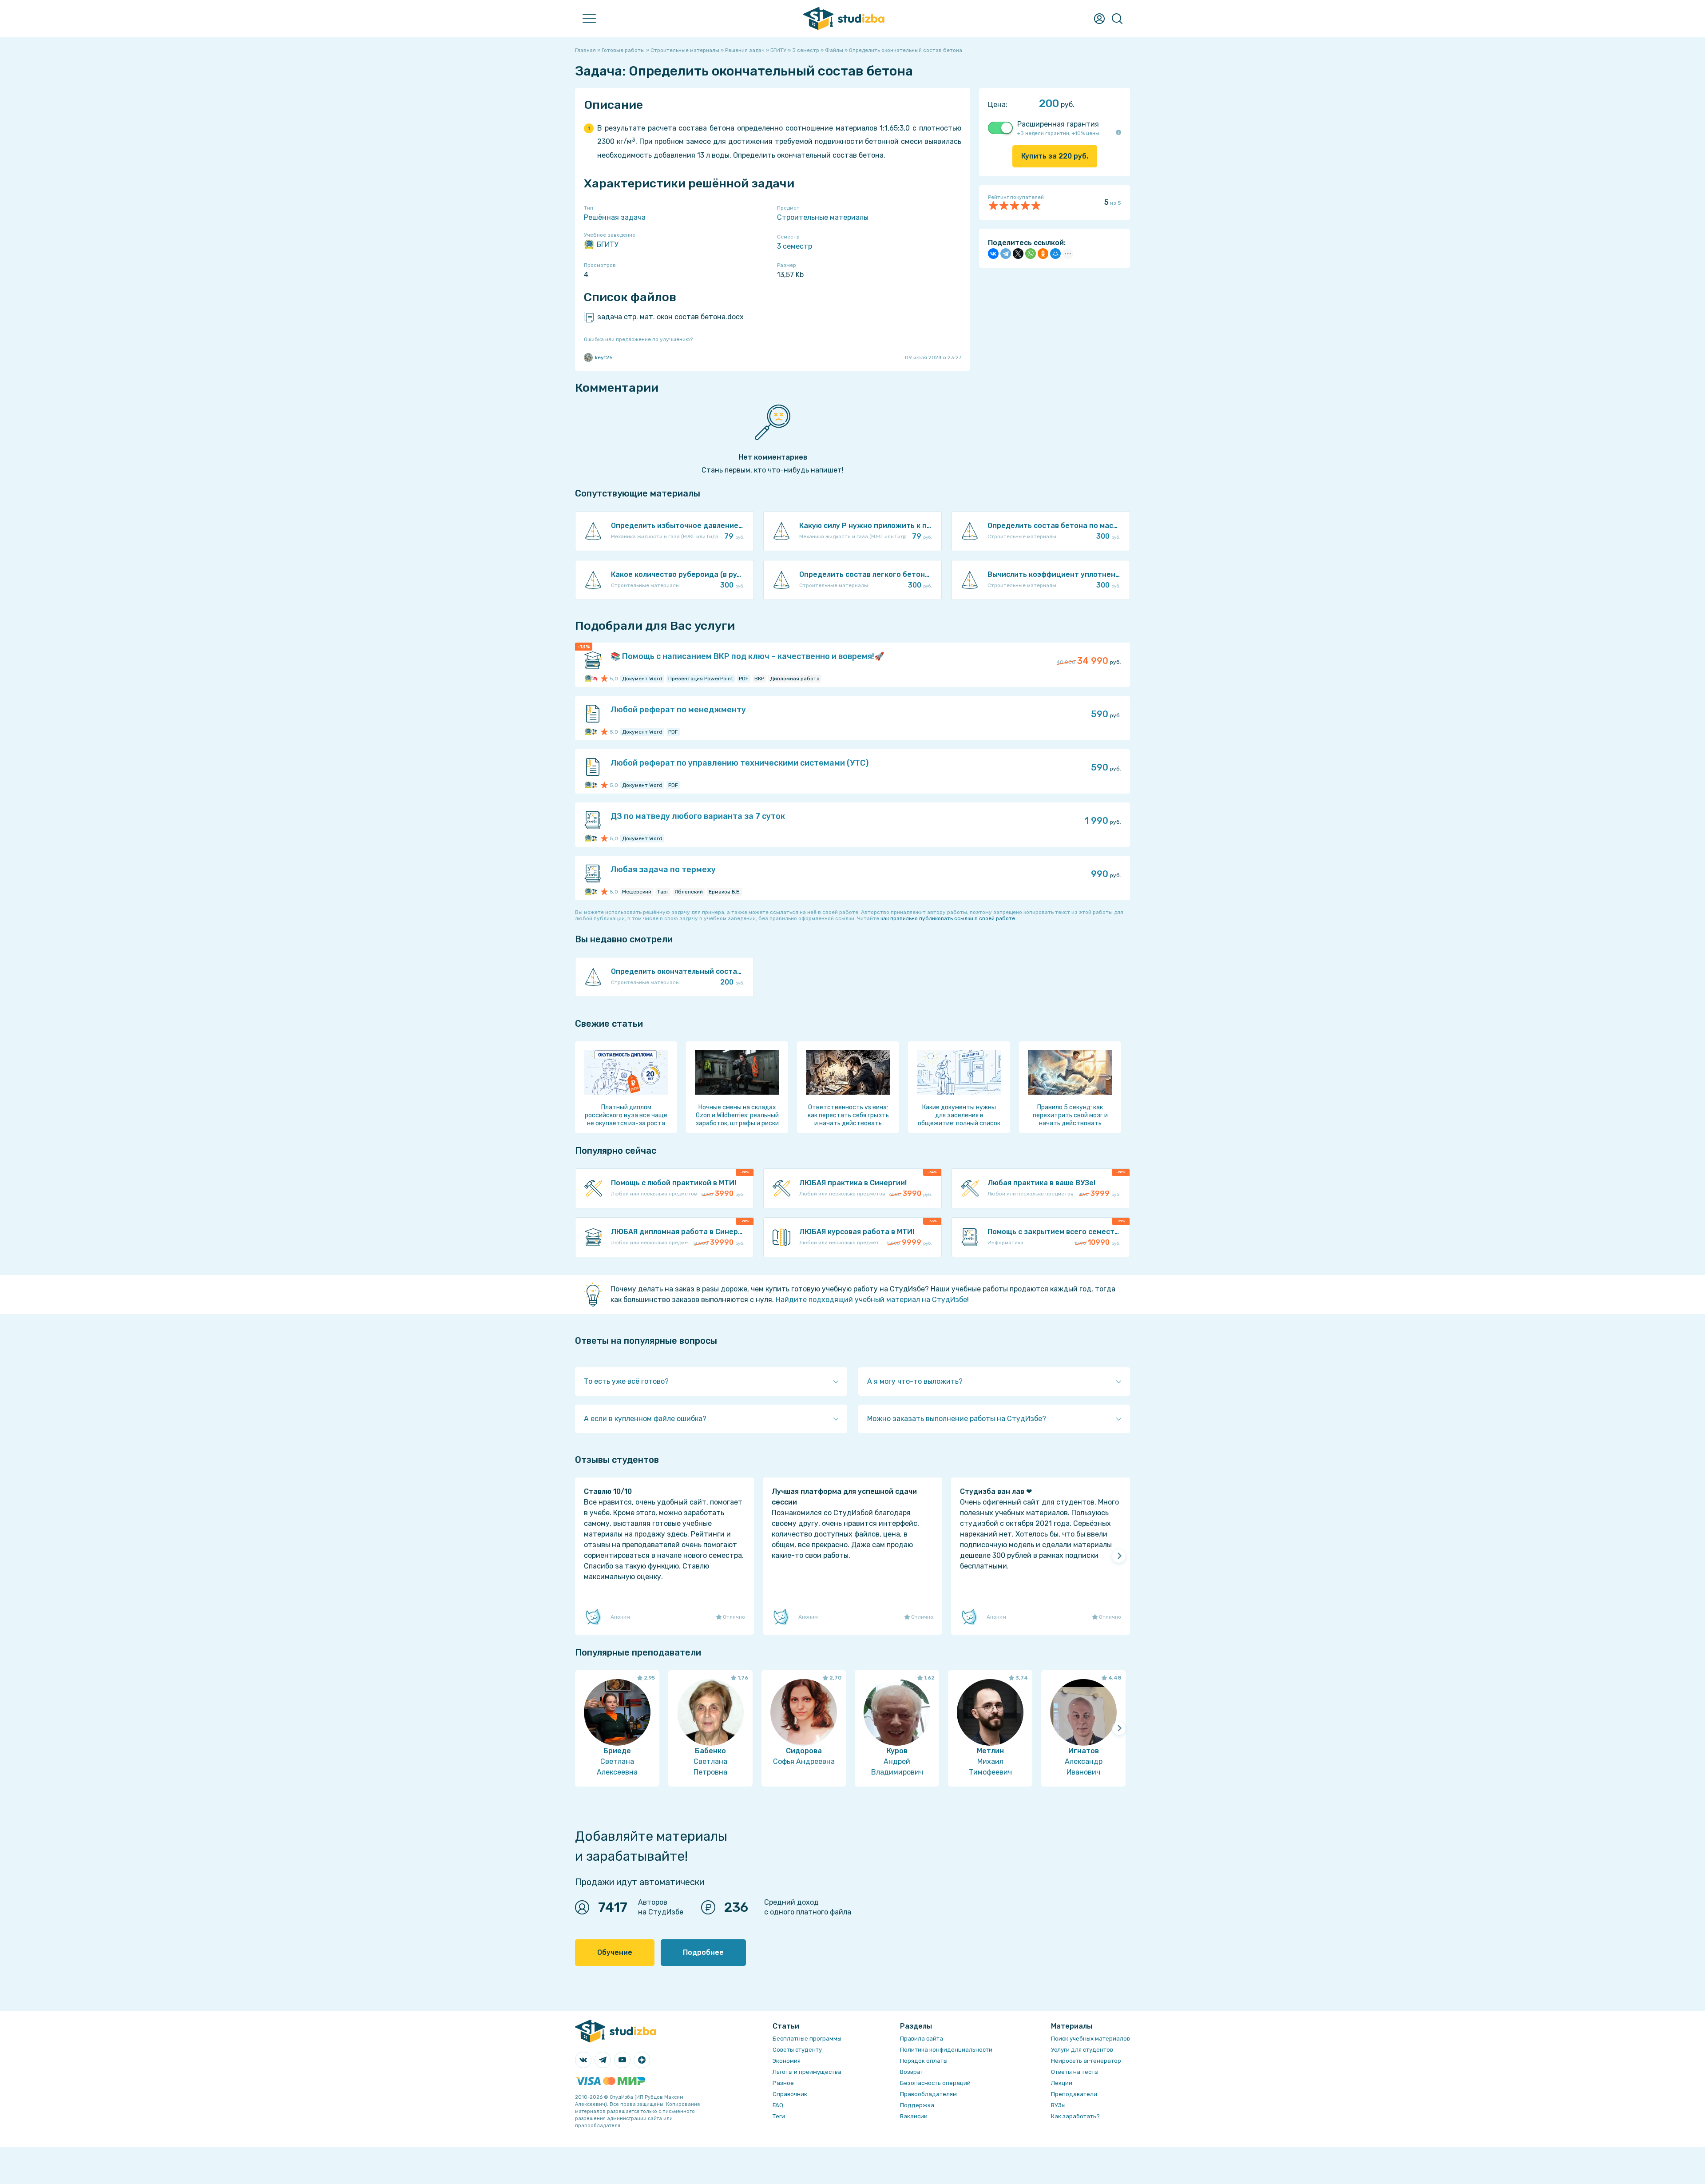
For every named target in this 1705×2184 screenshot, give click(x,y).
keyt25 (604, 357)
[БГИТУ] (588, 679)
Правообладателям (928, 2094)
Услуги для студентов (1082, 2050)
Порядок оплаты (924, 2061)
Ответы (161, 105)
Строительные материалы (823, 217)
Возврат (912, 2072)
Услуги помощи (173, 66)
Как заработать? (1075, 2116)
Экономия (787, 2061)
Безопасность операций (935, 2083)
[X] (1018, 254)
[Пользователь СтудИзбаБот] (594, 732)
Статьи (160, 184)
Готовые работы (175, 47)
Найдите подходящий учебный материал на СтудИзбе (871, 1300)
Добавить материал (182, 86)
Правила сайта (922, 2039)
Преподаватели (175, 145)
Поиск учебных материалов (1090, 2039)
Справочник (168, 223)
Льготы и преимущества (807, 2072)
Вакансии (914, 2116)
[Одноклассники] (1043, 254)
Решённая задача (615, 217)
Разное (783, 2083)
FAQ (154, 242)
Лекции (160, 203)
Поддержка (917, 2105)
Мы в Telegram (172, 281)
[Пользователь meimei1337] (594, 679)
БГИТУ (607, 244)
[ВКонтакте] (993, 254)
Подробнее (703, 1952)
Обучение (615, 1952)
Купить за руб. (1055, 156)
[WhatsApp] (1031, 254)
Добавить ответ (176, 125)
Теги (779, 2116)
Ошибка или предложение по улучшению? (638, 339)
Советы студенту (797, 2050)
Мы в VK (161, 262)
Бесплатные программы (807, 2039)
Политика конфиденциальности (946, 2050)
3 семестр (795, 246)
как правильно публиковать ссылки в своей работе (948, 918)
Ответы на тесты (1075, 2072)
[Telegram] (1006, 254)
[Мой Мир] (1055, 254)
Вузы (156, 164)
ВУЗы (1058, 2105)
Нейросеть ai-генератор (1086, 2061)
